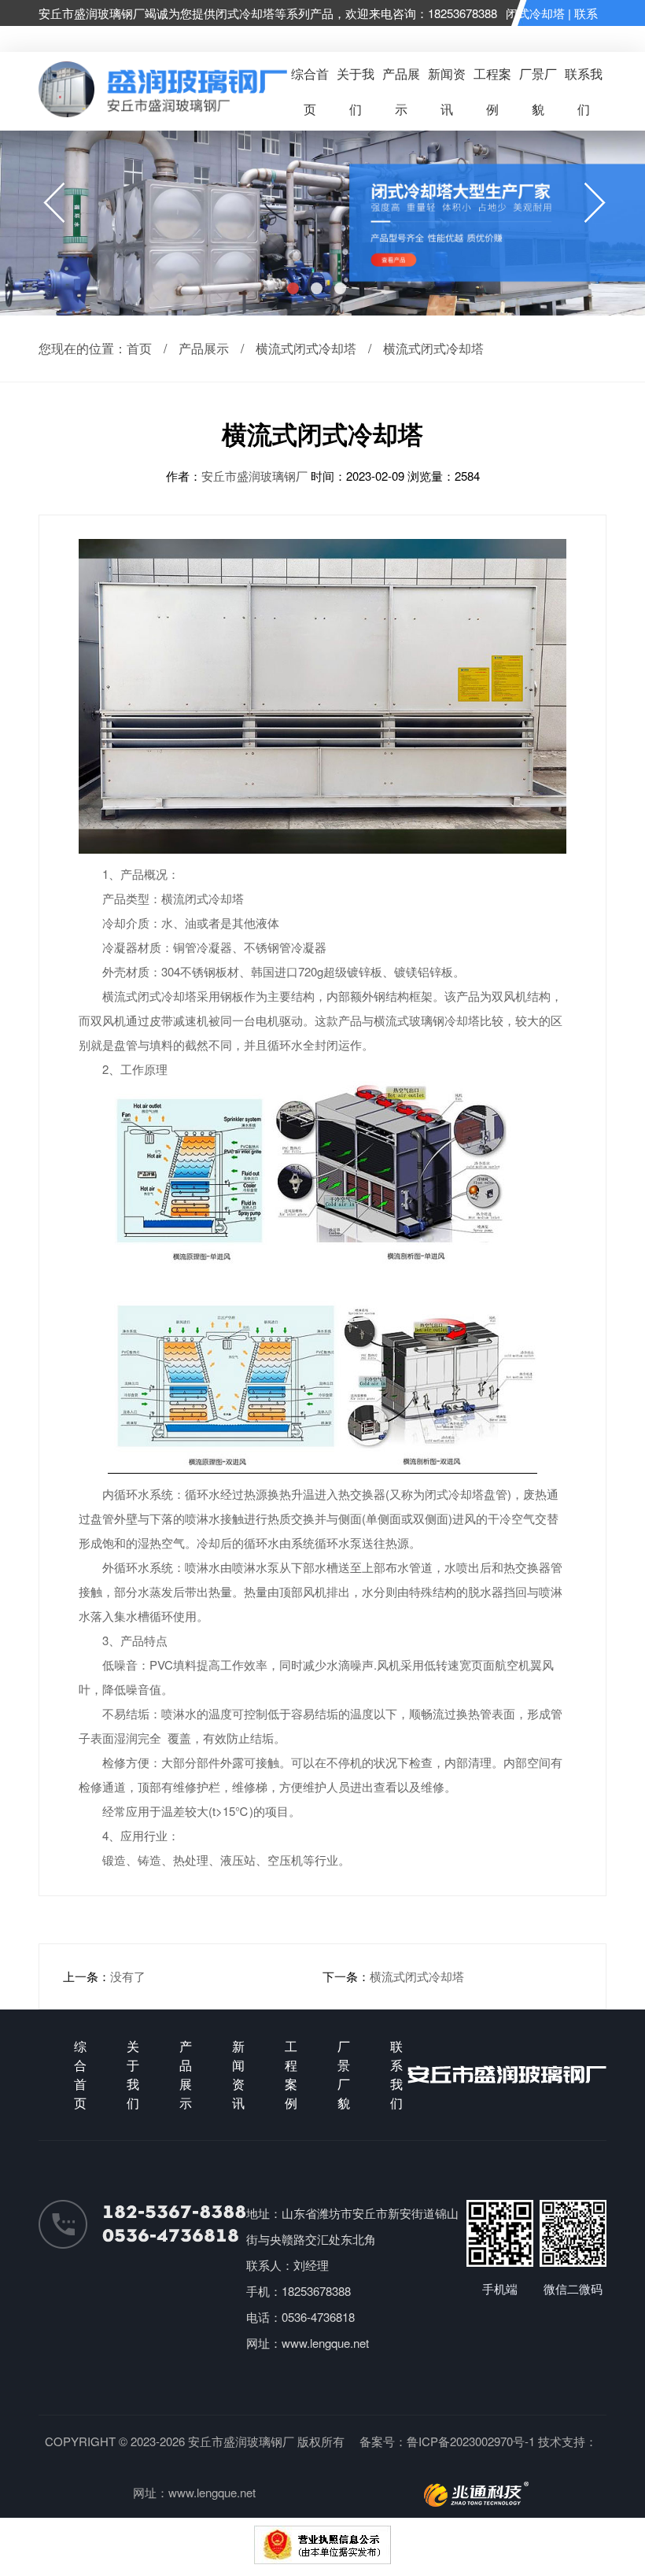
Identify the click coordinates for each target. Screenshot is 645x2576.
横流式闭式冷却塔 (306, 348)
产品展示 (401, 91)
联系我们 (584, 91)
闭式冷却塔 (535, 13)
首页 (139, 348)
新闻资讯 (447, 91)
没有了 (128, 1976)
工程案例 (492, 91)
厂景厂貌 (538, 91)
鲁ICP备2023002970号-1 (471, 2441)
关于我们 (356, 91)
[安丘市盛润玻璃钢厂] (162, 112)
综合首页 (310, 91)
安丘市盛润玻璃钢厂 (256, 476)
